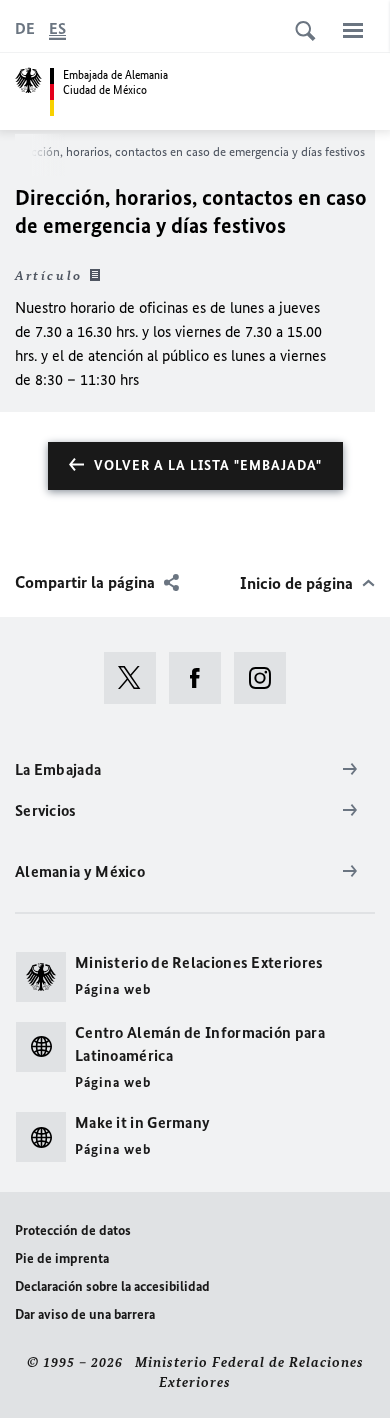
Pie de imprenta (62, 1258)
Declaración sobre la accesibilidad (112, 1286)
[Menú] (353, 30)
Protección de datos (73, 1230)
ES (57, 28)
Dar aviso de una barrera (85, 1314)
